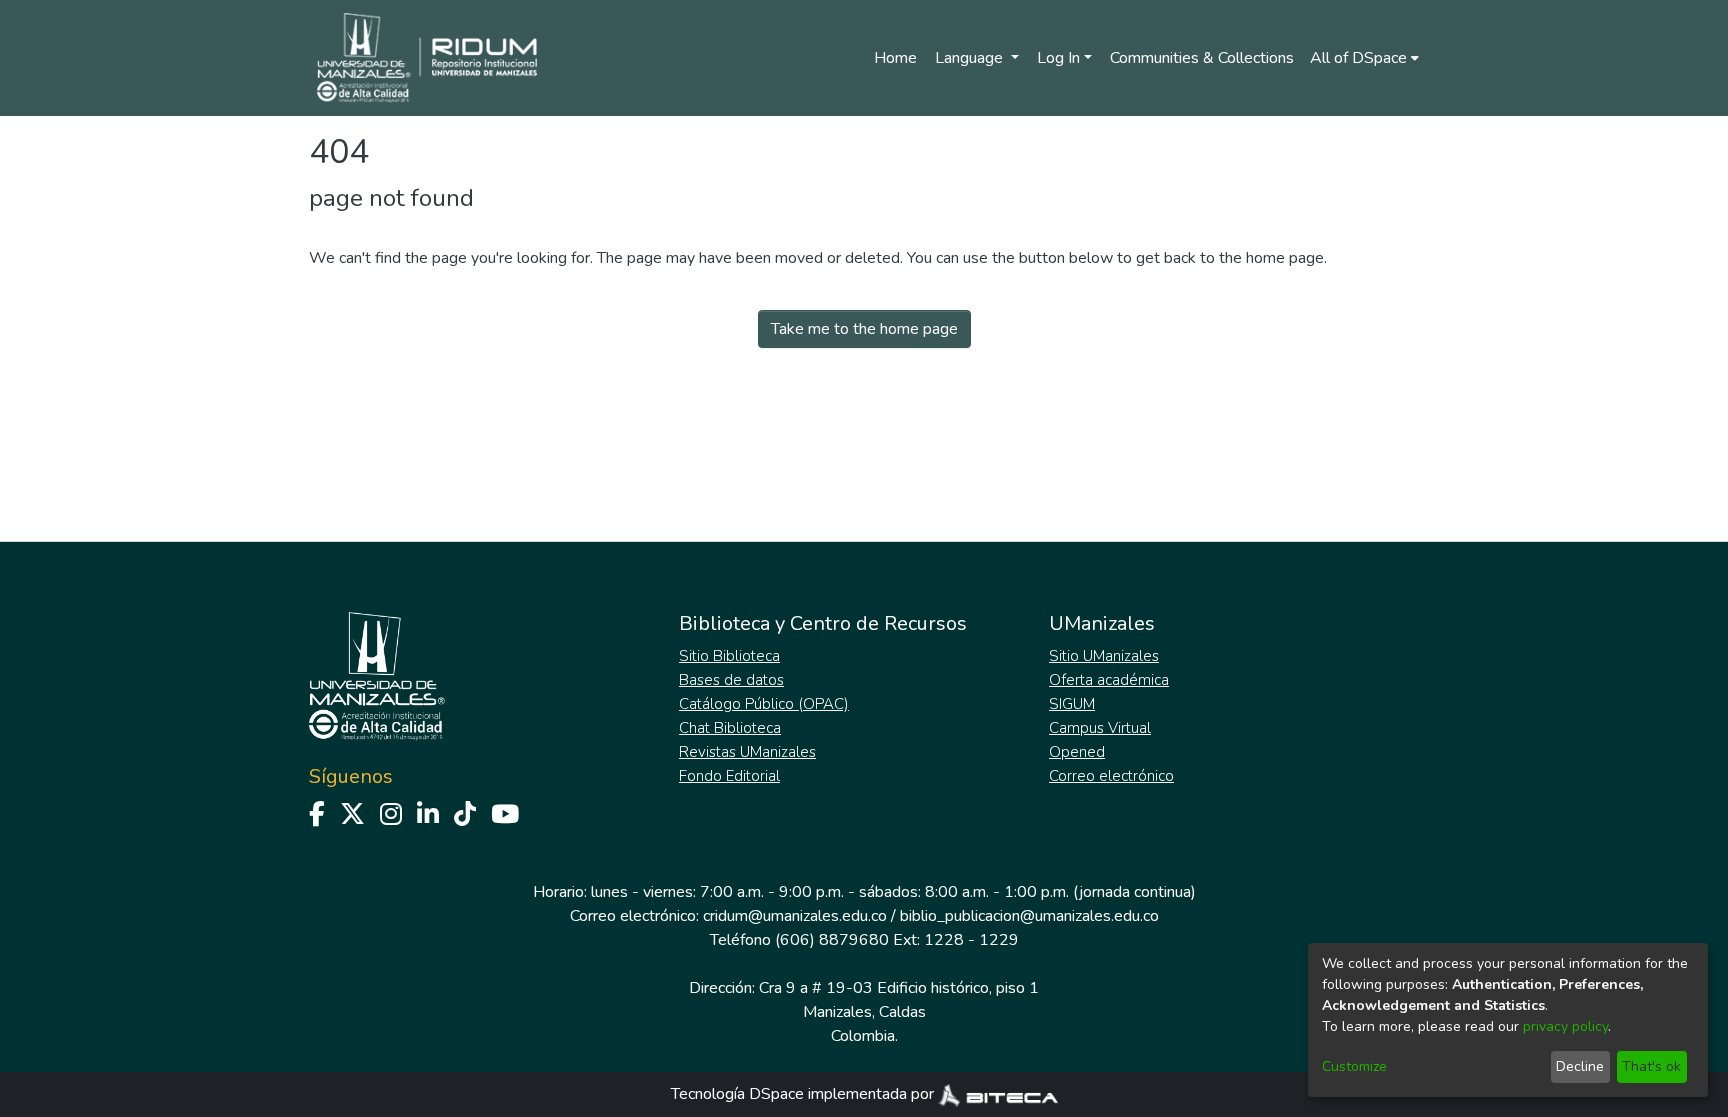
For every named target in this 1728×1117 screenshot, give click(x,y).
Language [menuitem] (971, 58)
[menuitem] (1364, 58)
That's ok (1651, 1066)
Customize (1354, 1066)
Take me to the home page (864, 329)
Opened (1077, 752)
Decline (1580, 1066)
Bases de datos (731, 680)
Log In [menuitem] (1058, 58)
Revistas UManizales (747, 752)
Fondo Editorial (729, 776)
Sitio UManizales (1104, 656)
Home (895, 58)
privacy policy (1565, 1026)
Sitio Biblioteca (729, 656)
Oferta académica (1109, 680)
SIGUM (1072, 704)
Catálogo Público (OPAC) (764, 704)
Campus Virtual (1100, 728)
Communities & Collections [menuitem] (1202, 58)
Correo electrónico (1111, 776)
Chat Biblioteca (730, 728)
